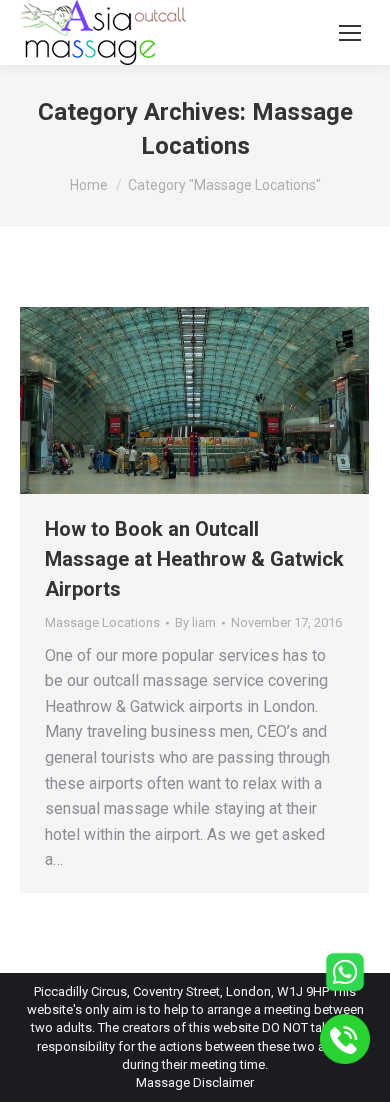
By (195, 622)
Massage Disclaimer (195, 1082)
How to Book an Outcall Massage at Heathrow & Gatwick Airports (194, 559)
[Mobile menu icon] (350, 33)
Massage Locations (102, 622)
